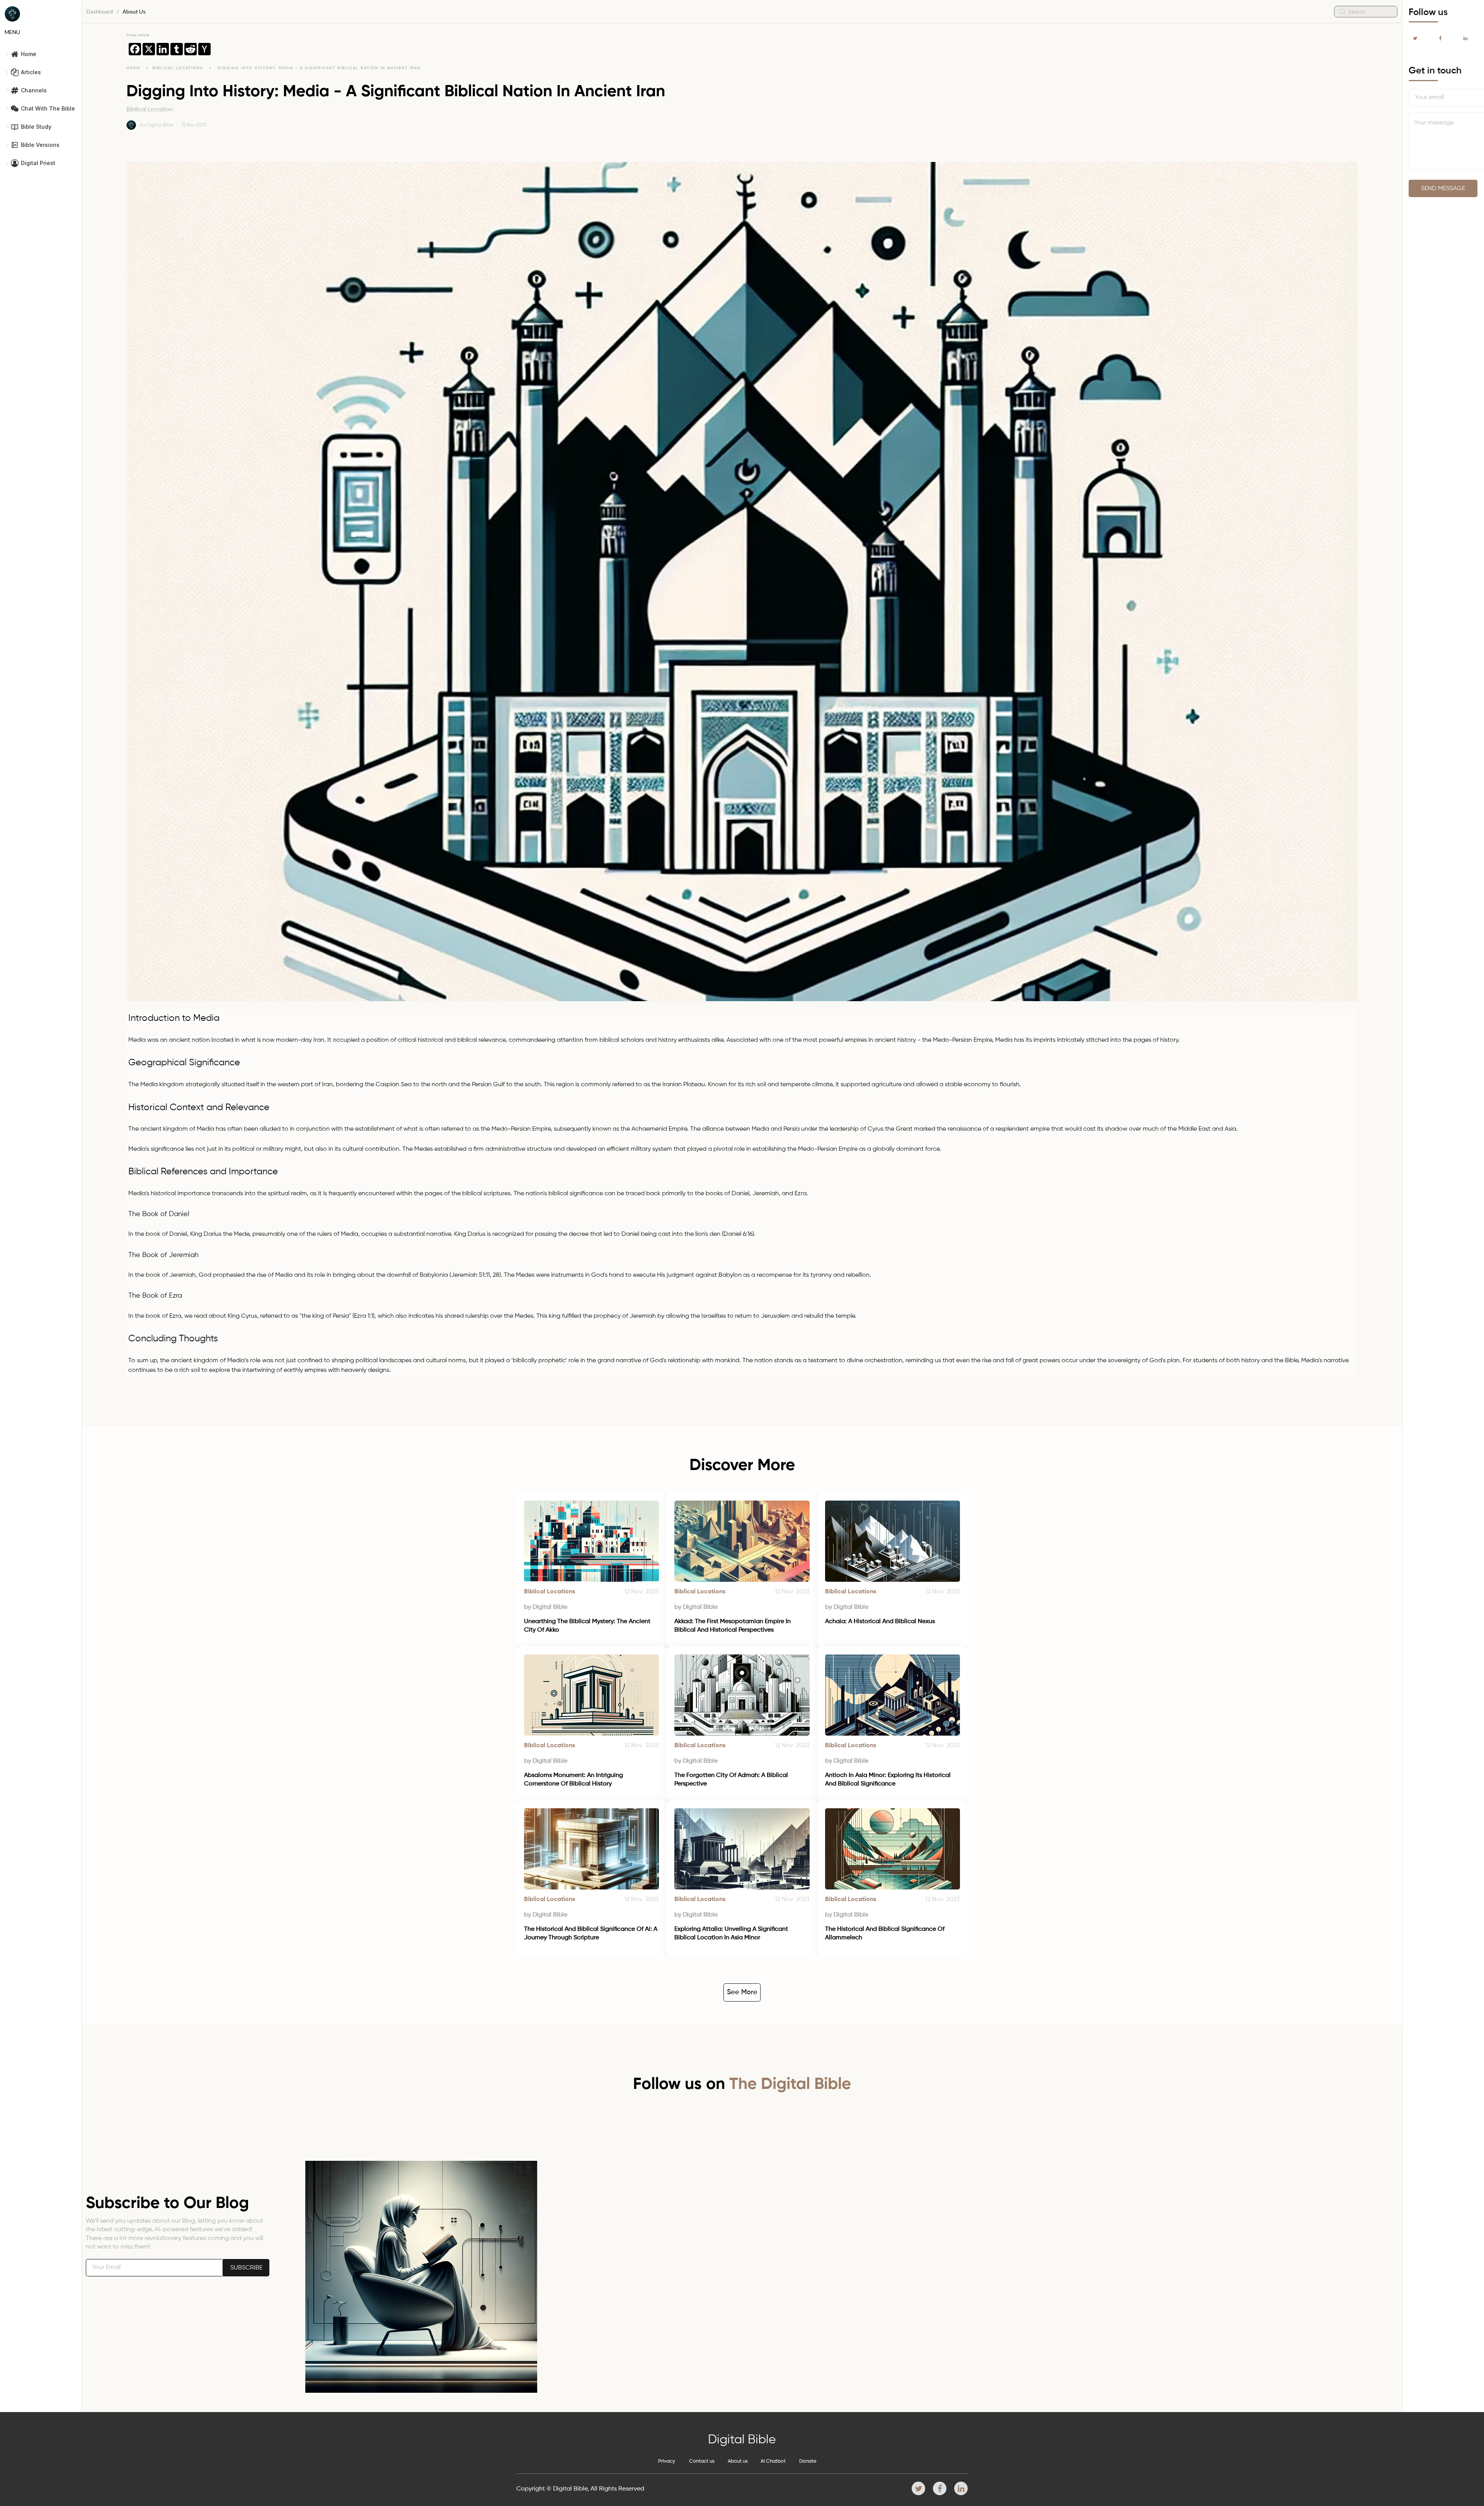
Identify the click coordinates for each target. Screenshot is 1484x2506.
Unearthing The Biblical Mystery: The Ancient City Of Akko (588, 1626)
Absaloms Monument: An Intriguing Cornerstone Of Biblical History (574, 1780)
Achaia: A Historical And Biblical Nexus (880, 1622)
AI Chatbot (773, 2461)
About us (738, 2461)
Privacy (667, 2461)
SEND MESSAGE (1443, 189)
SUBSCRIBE (246, 2268)
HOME (133, 68)
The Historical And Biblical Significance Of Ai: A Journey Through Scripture (591, 1934)
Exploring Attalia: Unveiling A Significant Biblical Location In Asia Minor (732, 1934)
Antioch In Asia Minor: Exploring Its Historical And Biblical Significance (889, 1780)
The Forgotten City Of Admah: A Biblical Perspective (732, 1780)
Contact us (702, 2461)
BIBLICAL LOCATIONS (179, 68)
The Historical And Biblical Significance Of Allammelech (886, 1934)
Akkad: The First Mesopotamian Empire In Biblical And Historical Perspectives (733, 1626)
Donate (808, 2461)
